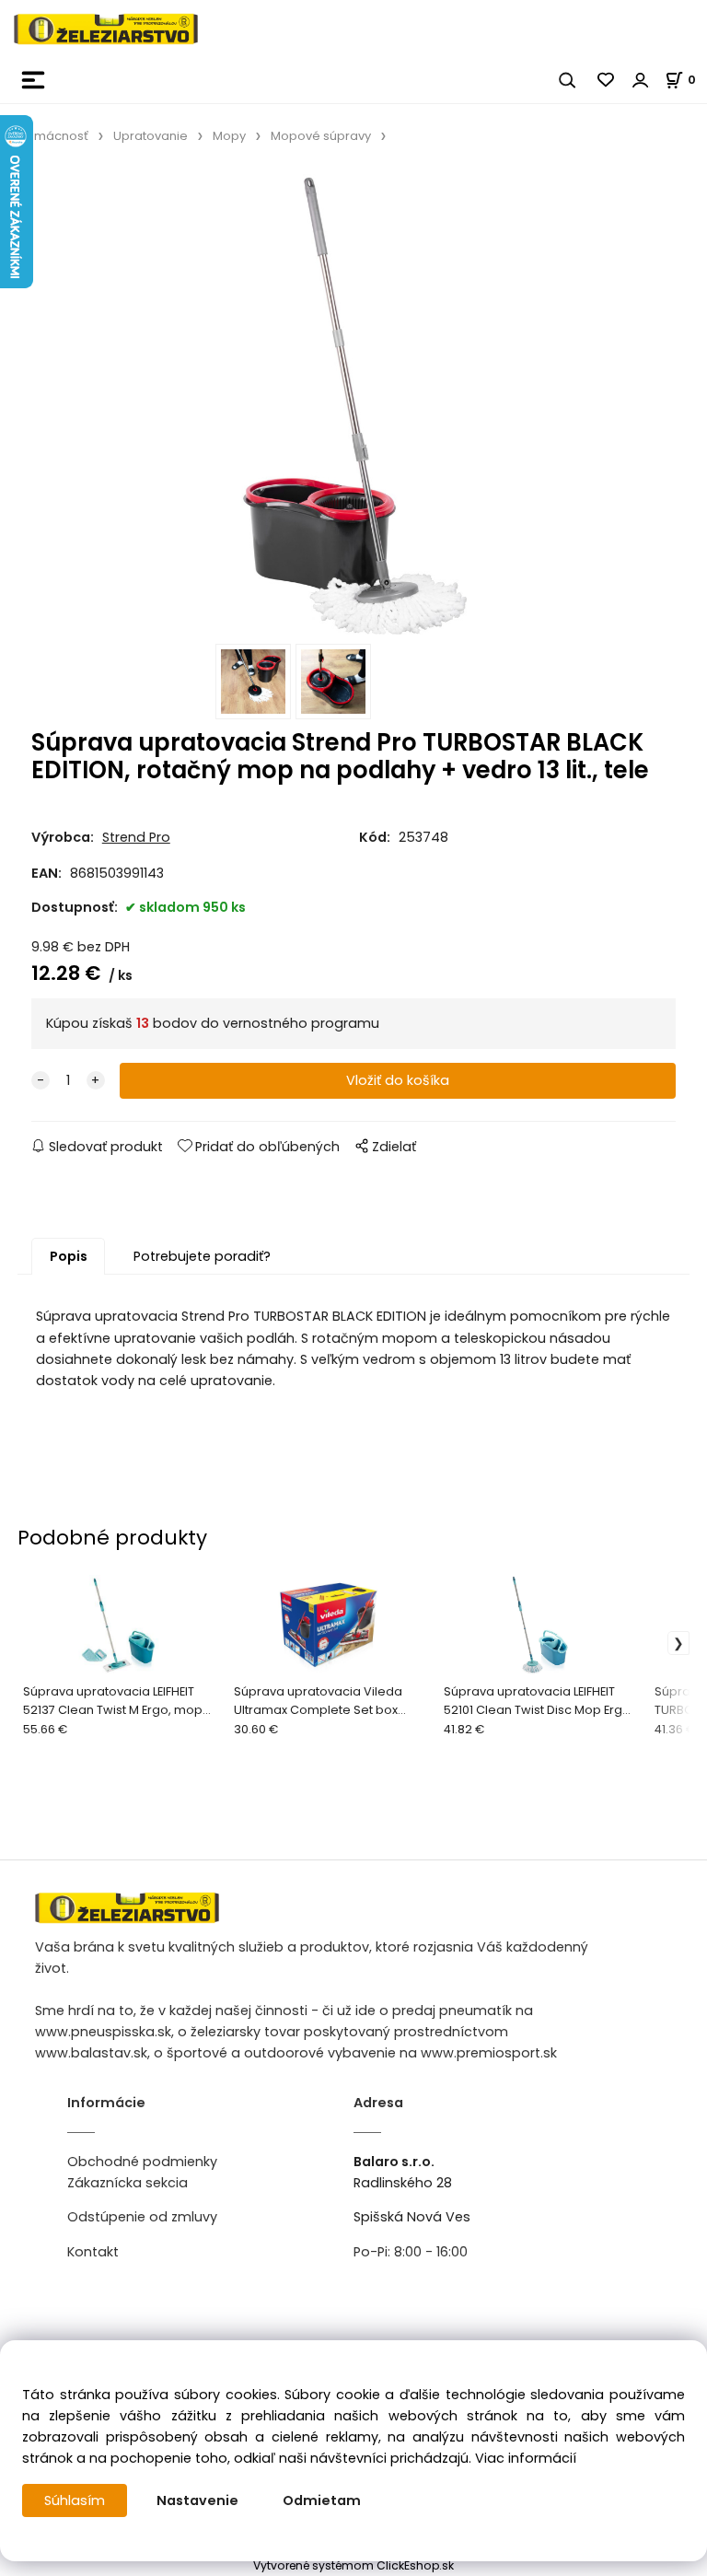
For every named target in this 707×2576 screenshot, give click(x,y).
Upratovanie (151, 136)
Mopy (229, 136)
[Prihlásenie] (641, 80)
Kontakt (93, 2252)
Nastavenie (197, 2500)
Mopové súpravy (321, 136)
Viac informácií (526, 2458)
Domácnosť (53, 136)
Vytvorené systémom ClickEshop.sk (353, 2565)
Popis (69, 1256)
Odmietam (322, 2500)
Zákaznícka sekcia (127, 2183)
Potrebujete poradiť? (202, 1256)
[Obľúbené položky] (607, 80)
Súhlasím (75, 2500)
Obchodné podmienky (142, 2162)
